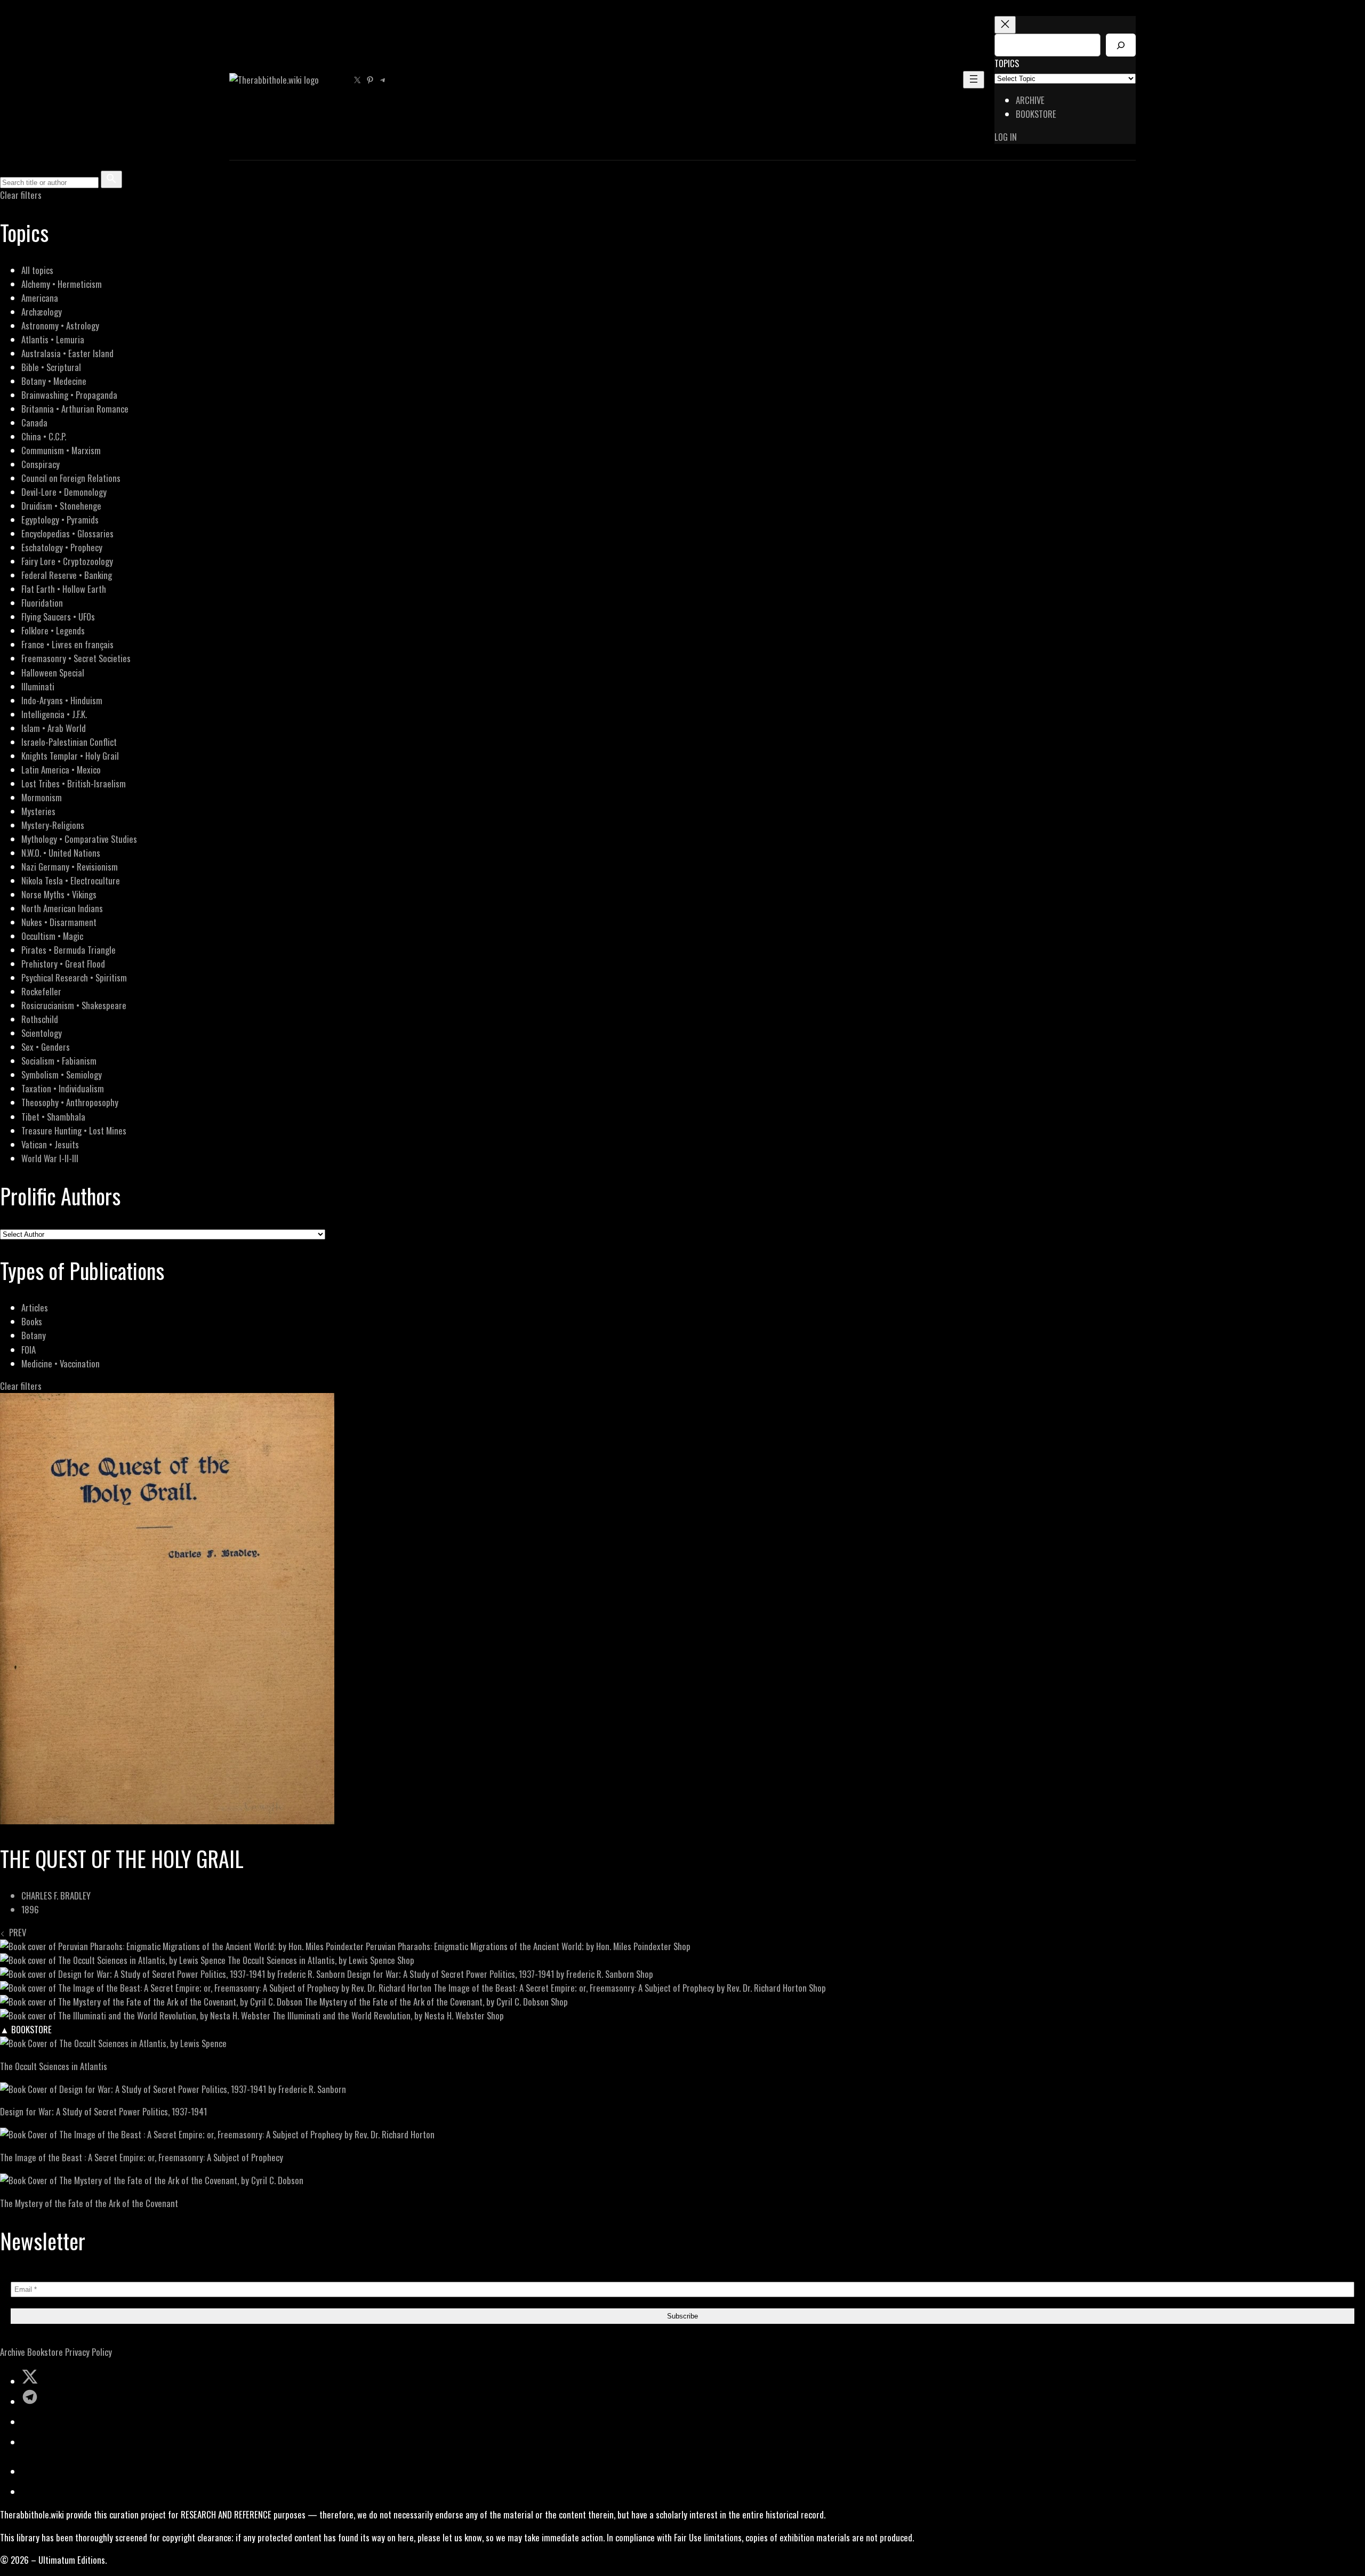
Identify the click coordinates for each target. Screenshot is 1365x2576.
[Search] (1121, 45)
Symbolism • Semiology (62, 1074)
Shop (682, 1946)
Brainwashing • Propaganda (69, 395)
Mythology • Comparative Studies (79, 839)
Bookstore (45, 2352)
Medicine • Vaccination (61, 1363)
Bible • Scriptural (51, 367)
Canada (34, 422)
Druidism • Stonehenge (61, 506)
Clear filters (21, 195)
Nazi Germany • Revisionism (70, 867)
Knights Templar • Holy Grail (70, 756)
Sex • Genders (46, 1047)
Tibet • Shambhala (53, 1117)
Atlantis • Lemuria (53, 339)
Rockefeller (41, 991)
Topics (1007, 63)
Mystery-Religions (53, 825)
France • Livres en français (67, 644)
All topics (37, 270)
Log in (1006, 137)
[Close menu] (1005, 25)
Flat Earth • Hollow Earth (64, 589)
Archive (13, 2352)
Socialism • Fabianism (59, 1061)
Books (32, 1321)
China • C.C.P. (44, 436)
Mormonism (42, 797)
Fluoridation (42, 603)
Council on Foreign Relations (71, 478)
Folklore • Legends (53, 630)
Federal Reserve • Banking (67, 575)
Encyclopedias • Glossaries (67, 533)
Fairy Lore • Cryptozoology (67, 561)
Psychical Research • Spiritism (74, 977)
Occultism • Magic (52, 936)
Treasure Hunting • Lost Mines (74, 1130)
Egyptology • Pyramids (60, 520)
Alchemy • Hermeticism (62, 284)
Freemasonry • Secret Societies (76, 658)
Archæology (42, 312)
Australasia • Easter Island (67, 353)
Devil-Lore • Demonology (64, 492)
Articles (35, 1307)
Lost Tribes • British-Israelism (74, 783)
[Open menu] (974, 80)
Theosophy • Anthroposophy (70, 1102)
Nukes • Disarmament (59, 922)
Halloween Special (53, 673)
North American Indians (62, 908)
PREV (15, 1932)
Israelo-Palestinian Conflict (69, 742)
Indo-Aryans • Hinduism (62, 700)
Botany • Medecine (54, 381)
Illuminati (38, 686)
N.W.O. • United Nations (61, 853)
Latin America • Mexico (61, 770)
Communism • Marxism (61, 450)
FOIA (29, 1350)
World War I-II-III (50, 1158)
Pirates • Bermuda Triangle (69, 950)
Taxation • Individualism (63, 1088)
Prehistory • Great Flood (63, 964)
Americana (40, 298)
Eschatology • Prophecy (62, 547)
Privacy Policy (89, 2352)
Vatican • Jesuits (50, 1144)
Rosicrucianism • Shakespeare (74, 1005)
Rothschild (40, 1019)
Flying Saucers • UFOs (58, 617)
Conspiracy (41, 464)
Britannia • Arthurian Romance (75, 409)
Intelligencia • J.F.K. (54, 714)
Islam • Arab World (54, 728)
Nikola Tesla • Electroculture (71, 880)
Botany (34, 1335)
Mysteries (38, 811)
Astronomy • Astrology (60, 325)
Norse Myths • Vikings (59, 894)
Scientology (42, 1033)
